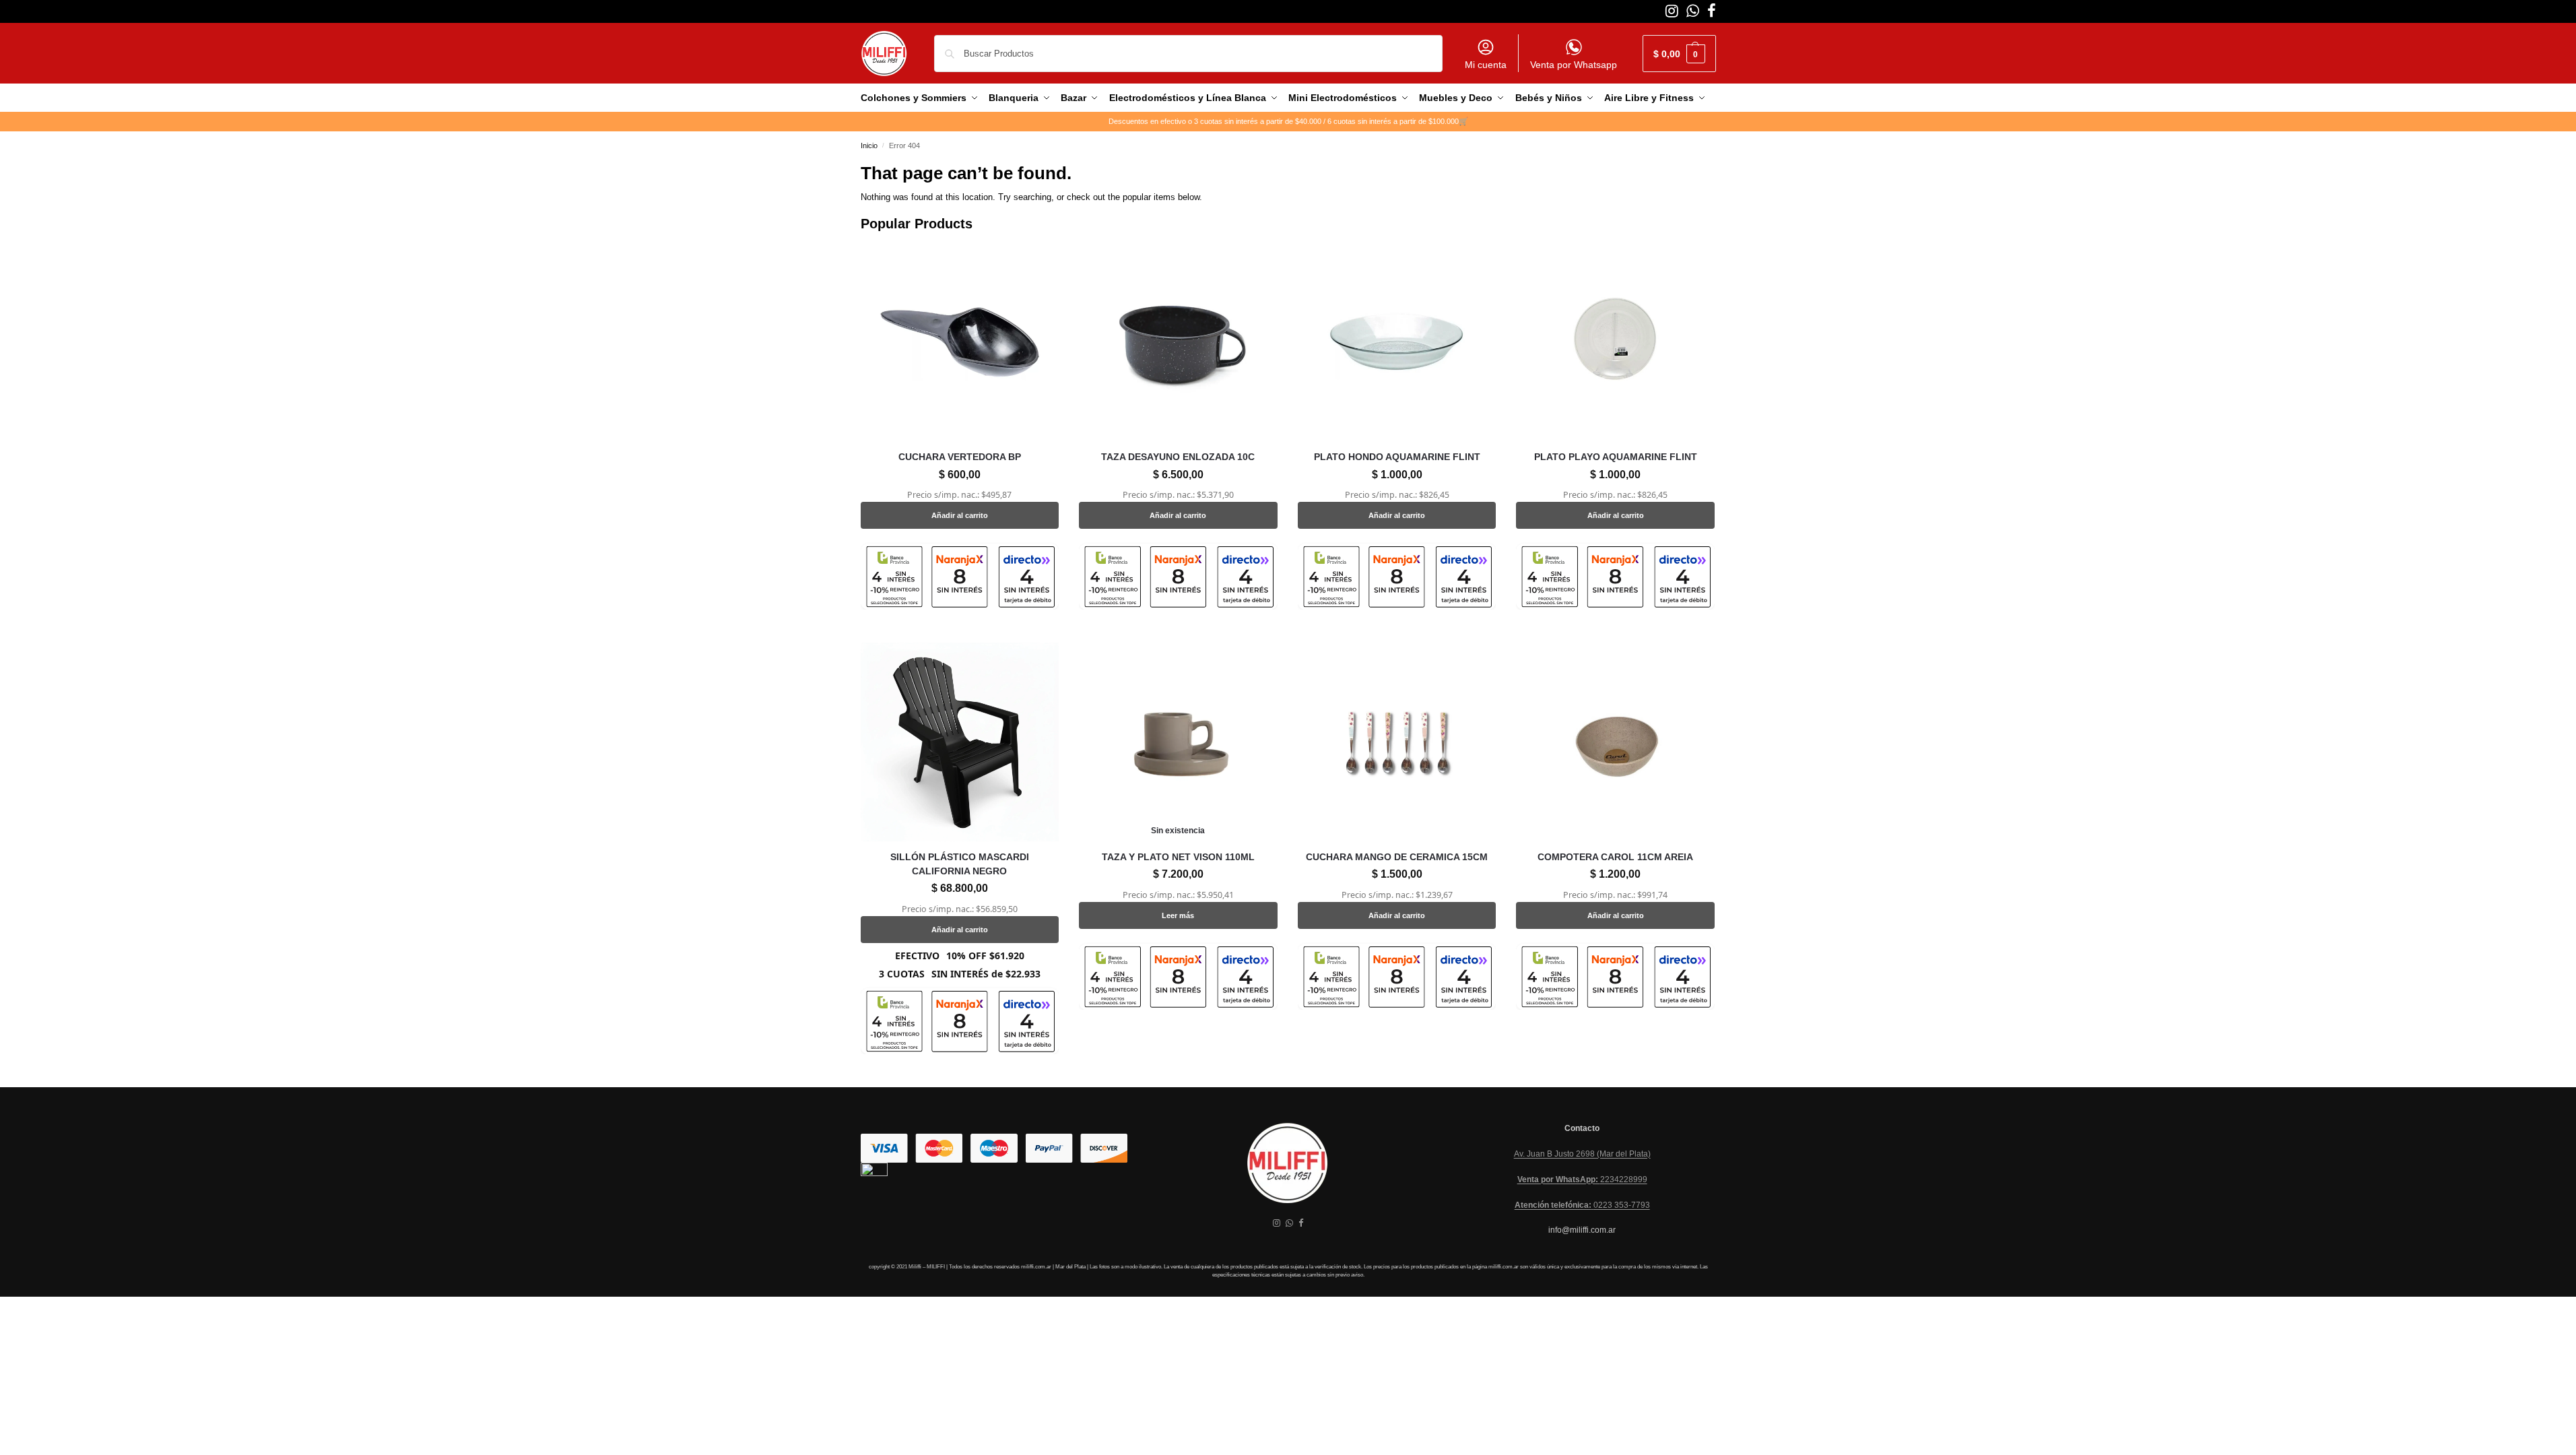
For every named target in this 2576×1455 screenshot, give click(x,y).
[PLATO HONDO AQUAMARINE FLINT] (1397, 343)
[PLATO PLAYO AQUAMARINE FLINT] (1615, 343)
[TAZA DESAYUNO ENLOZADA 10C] (1178, 343)
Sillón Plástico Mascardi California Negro (960, 864)
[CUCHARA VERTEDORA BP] (960, 343)
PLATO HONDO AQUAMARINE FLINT (1397, 457)
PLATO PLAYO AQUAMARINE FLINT (1616, 457)
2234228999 (1582, 1179)
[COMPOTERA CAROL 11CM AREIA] (1615, 742)
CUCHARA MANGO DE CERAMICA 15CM (1397, 857)
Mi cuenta (1486, 65)
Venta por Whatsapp (1574, 65)
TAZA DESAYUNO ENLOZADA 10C (1178, 457)
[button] (1679, 54)
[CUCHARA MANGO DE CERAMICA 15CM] (1397, 742)
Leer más (1178, 915)
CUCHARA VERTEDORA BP (960, 457)
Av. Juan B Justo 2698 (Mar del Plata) (1582, 1154)
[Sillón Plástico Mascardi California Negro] (960, 742)
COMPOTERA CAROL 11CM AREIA (1615, 857)
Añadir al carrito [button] (960, 515)
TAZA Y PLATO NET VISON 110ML (1178, 857)
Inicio (869, 145)
